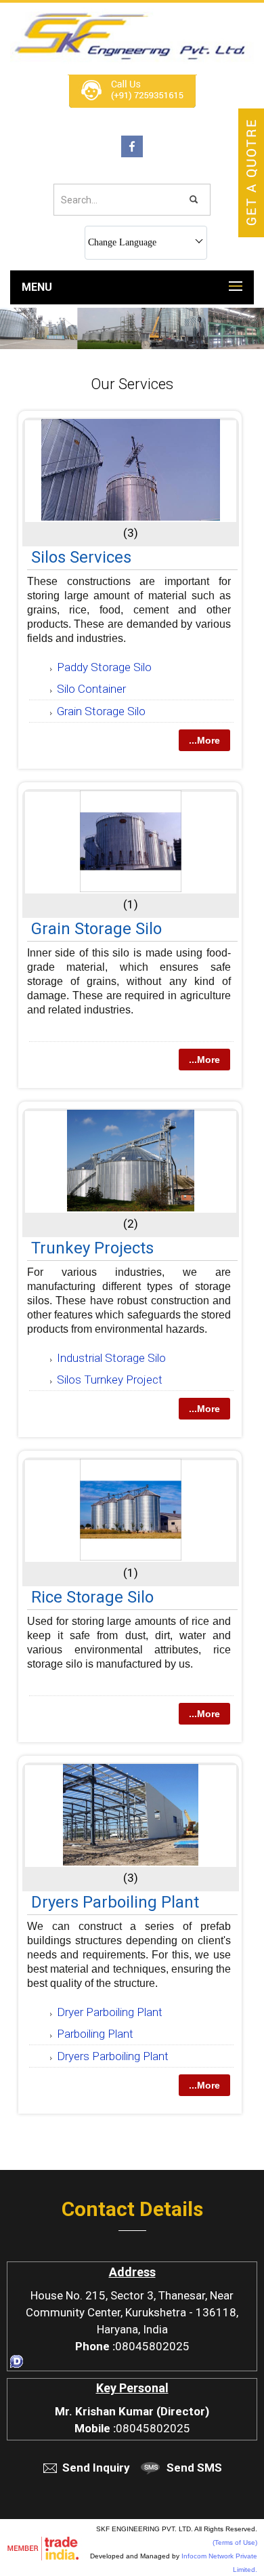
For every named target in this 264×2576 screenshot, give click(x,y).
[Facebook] (132, 154)
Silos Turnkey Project (110, 1380)
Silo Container (91, 689)
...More (204, 740)
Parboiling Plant (95, 2034)
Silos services (81, 557)
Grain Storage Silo (101, 711)
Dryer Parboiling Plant (110, 2012)
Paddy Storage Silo (104, 667)
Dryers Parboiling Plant (115, 1902)
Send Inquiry (96, 2468)
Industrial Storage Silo (111, 1358)
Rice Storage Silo (92, 1597)
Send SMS (194, 2468)
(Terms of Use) (235, 2542)
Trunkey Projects (92, 1248)
